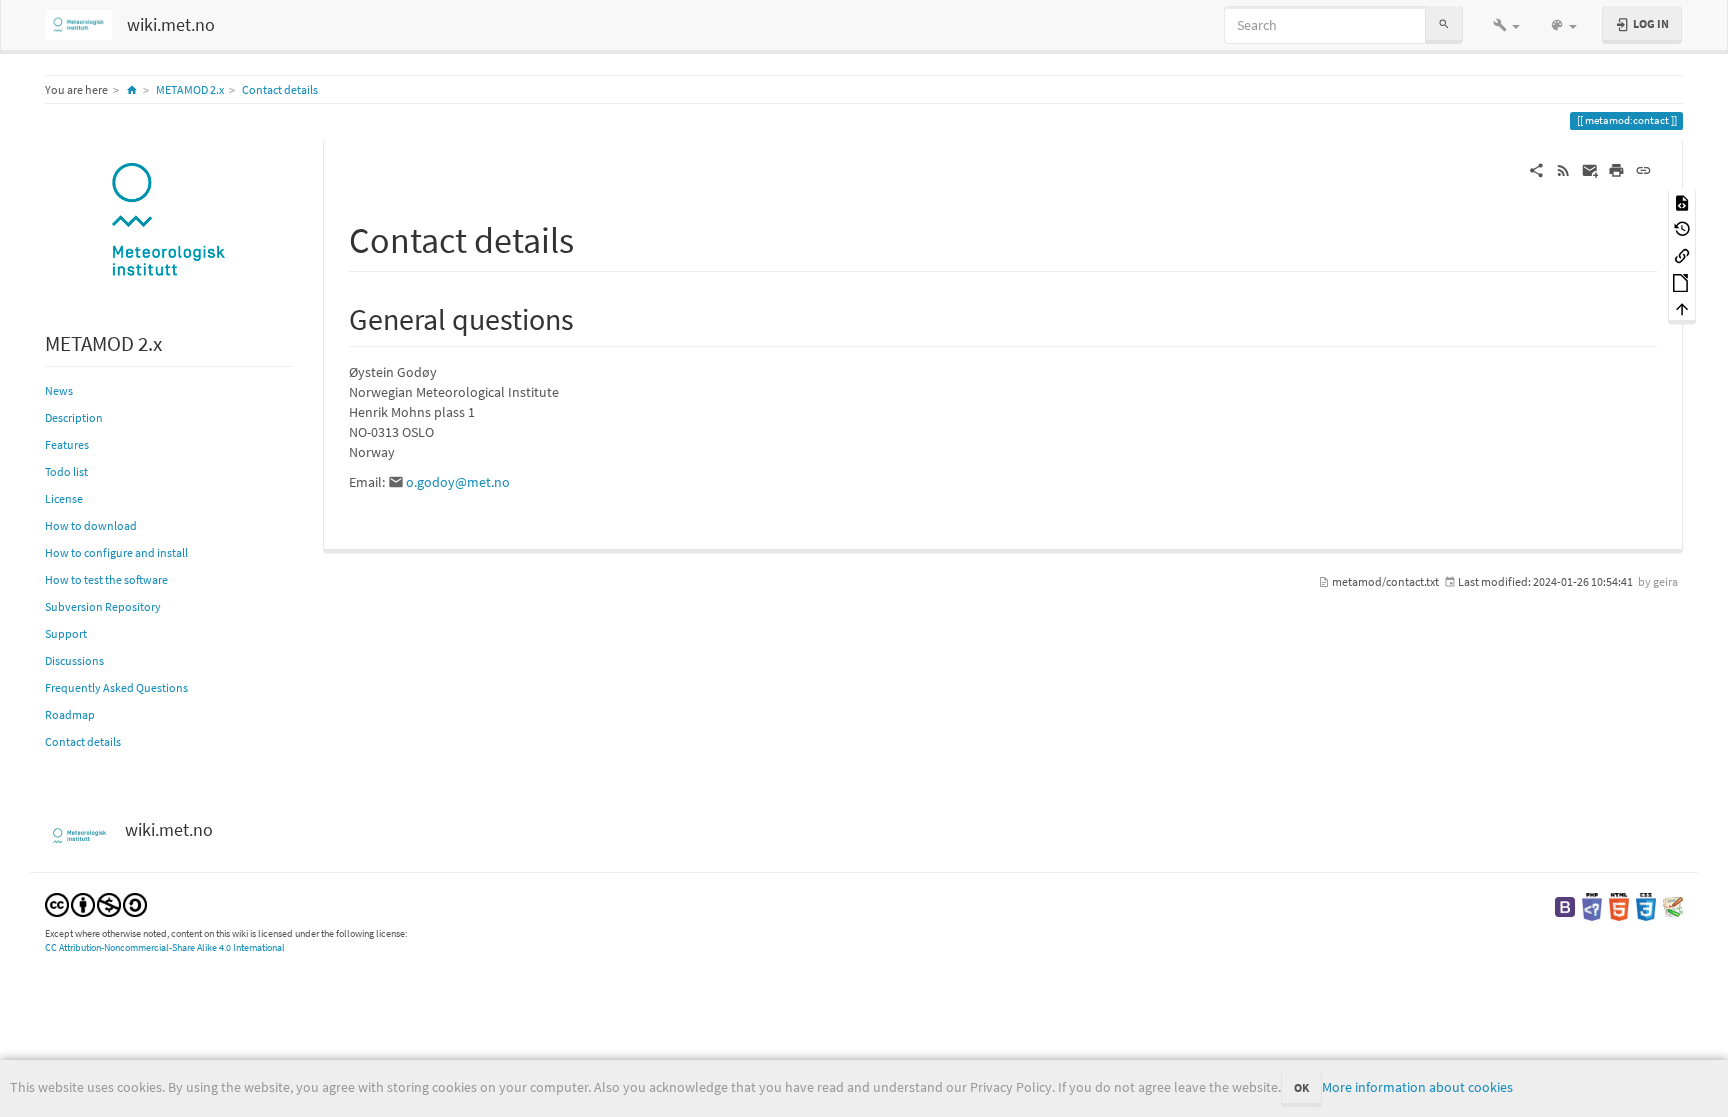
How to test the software (106, 579)
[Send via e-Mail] (1590, 169)
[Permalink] (1643, 169)
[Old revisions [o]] (1682, 228)
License (64, 498)
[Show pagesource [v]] (1682, 201)
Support (66, 633)
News (59, 390)
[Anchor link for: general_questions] (589, 317)
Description (74, 417)
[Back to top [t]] (1682, 308)
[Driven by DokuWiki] (1673, 905)
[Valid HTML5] (1619, 905)
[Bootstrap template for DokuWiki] (1565, 905)
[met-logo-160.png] (169, 221)
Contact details (280, 89)
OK (1301, 1087)
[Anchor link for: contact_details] (592, 237)
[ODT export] (1682, 281)
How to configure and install (116, 552)
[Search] (1444, 24)
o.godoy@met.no (458, 482)
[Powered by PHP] (1592, 905)
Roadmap (70, 714)
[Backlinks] (1682, 254)
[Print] (1616, 169)
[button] (1506, 25)
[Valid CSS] (1646, 905)
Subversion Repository (103, 606)
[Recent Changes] (1563, 169)
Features (67, 444)
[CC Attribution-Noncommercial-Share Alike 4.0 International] (96, 903)
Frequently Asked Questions (116, 687)
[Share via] (1536, 169)
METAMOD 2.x (190, 89)
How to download (91, 525)
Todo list (66, 471)
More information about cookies (1417, 1087)
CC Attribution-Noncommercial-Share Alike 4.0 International (165, 947)
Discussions (74, 660)
